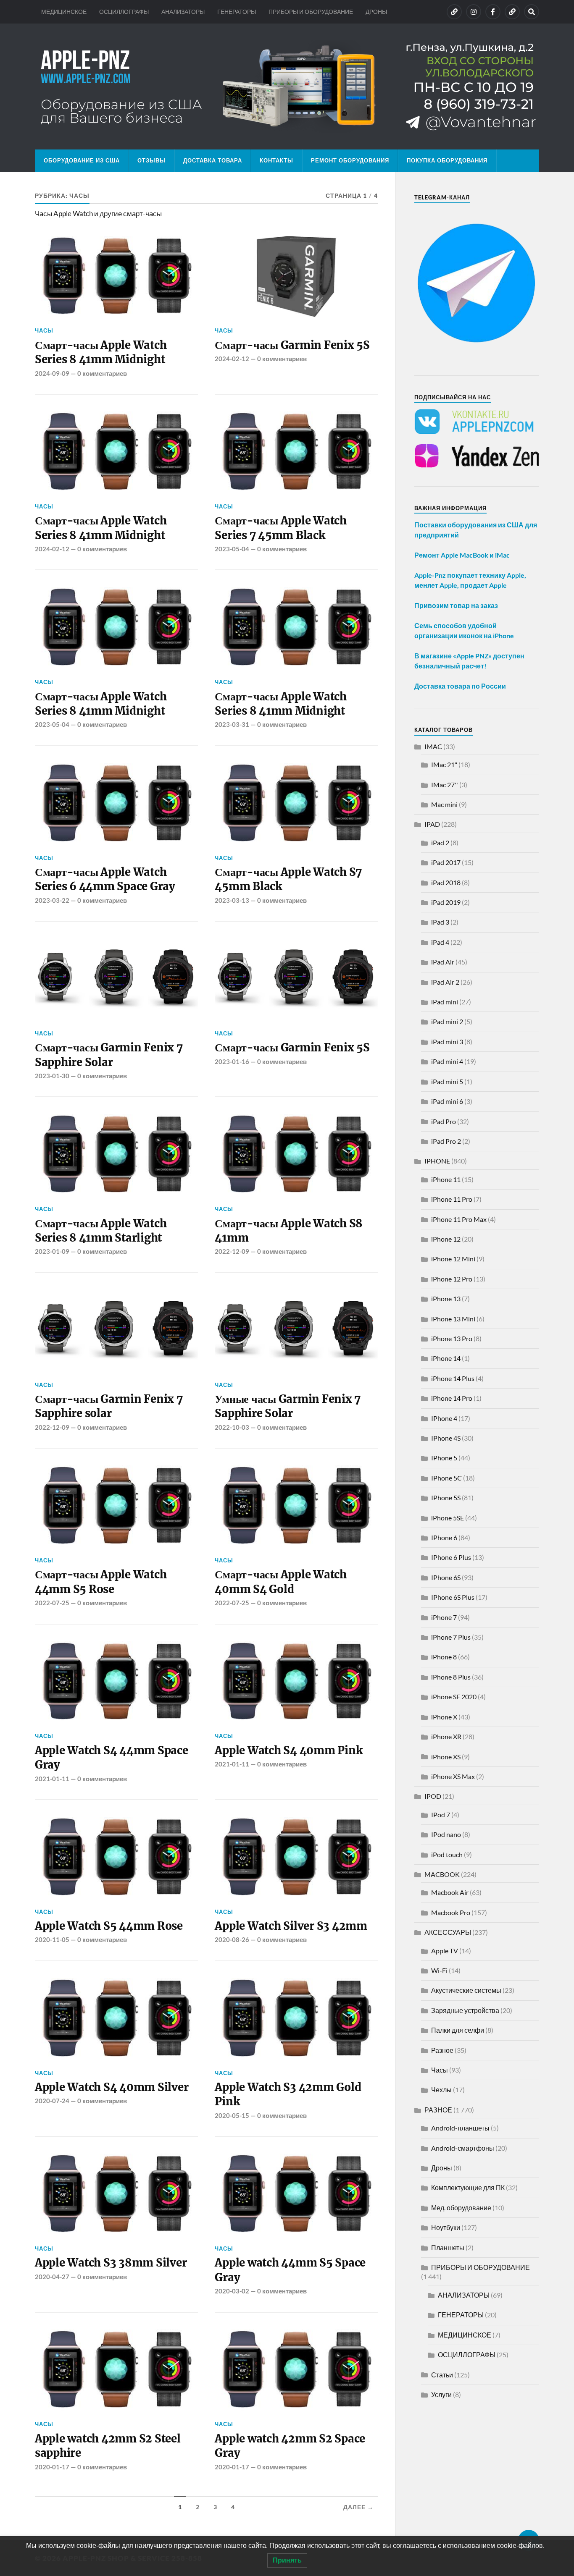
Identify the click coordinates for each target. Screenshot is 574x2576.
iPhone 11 (446, 1179)
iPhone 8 (444, 1657)
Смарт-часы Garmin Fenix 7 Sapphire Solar (109, 1055)
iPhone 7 (444, 1617)
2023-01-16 (232, 1061)
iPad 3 (440, 922)
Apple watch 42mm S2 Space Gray (290, 2446)
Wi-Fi (439, 1970)
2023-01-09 (52, 1251)
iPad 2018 (446, 882)
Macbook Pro (451, 1912)
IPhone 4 (444, 1418)
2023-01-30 (52, 1076)
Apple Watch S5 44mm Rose (109, 1926)
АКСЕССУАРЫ (448, 1932)
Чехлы (441, 2090)
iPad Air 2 (445, 982)
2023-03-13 (232, 900)
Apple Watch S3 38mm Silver (111, 2263)
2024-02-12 (232, 359)
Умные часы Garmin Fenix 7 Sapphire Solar (288, 1406)
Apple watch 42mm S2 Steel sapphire (108, 2446)
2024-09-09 (52, 373)
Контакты (276, 160)
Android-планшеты (460, 2128)
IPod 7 (441, 1815)
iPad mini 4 (447, 1061)
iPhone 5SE (448, 1518)
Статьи (442, 2375)
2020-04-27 (52, 2277)
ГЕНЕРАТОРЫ (237, 12)
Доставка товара (213, 160)
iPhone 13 (446, 1298)
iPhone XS (446, 1757)
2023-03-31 (232, 724)
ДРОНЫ (376, 12)
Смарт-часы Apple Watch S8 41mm (289, 1231)
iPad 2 (440, 843)
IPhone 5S (446, 1498)
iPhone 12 (446, 1239)
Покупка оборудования (447, 160)
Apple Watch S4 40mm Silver (112, 2087)
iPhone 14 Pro (452, 1398)
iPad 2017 (446, 862)
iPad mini (445, 1002)
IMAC (433, 746)
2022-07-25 (52, 1603)
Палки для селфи (458, 2030)
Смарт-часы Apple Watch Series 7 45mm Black (280, 528)
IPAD (432, 824)
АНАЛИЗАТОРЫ (183, 12)
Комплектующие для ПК (468, 2187)
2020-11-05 (52, 1939)
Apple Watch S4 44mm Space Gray (112, 1758)
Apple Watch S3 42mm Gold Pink (288, 2094)
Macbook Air (450, 1892)
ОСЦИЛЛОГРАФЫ (124, 12)
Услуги (441, 2394)
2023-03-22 (52, 900)
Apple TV (445, 1951)
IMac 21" (444, 764)
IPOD (433, 1796)
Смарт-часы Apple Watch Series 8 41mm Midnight (101, 352)
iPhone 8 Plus (451, 1677)
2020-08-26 (232, 1939)
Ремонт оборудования (350, 160)
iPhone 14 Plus (453, 1378)
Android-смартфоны (463, 2148)
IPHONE (437, 1161)
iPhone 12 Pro (452, 1279)
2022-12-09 (232, 1251)
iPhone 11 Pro (452, 1199)
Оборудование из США (82, 160)
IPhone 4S (446, 1438)
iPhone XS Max (453, 1776)
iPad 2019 (446, 902)
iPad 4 (440, 942)
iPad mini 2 (447, 1021)
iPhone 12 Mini (453, 1259)
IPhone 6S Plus (453, 1597)
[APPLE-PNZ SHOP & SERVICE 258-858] (287, 86)
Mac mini (444, 804)
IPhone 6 (444, 1537)
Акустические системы (466, 1990)
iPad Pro (444, 1121)
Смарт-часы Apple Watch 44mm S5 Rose (101, 1582)
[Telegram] (512, 12)
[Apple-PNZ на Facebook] (493, 12)
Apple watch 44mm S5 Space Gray (290, 2270)
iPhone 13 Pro (452, 1338)
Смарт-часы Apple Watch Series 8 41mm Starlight (101, 1231)
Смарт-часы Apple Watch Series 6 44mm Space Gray (105, 879)
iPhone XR (446, 1736)
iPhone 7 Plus (451, 1637)
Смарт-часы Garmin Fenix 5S (292, 345)
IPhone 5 (444, 1458)
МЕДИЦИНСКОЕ (64, 12)
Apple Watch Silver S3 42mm (291, 1926)
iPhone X (444, 1717)
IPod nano (446, 1834)
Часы (44, 330)
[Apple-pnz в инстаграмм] (474, 12)
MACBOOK (442, 1874)
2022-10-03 (232, 1427)
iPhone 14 (446, 1358)
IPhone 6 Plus (451, 1557)
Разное (442, 2050)
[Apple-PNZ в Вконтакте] (454, 12)
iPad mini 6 (447, 1101)
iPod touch (447, 1854)
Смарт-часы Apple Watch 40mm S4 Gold (280, 1582)
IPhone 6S (446, 1577)
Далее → (358, 2507)
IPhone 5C (446, 1478)
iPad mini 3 (447, 1042)
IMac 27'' (445, 785)
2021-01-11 (52, 1779)
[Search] (532, 12)
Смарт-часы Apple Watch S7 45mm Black (288, 879)
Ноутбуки (446, 2227)
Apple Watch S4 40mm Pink (289, 1751)
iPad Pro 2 (446, 1141)
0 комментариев (102, 373)
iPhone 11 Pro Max (459, 1219)
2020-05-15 (232, 2115)
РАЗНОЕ (438, 2110)
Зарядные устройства (465, 2010)
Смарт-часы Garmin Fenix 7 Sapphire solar (109, 1406)
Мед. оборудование (461, 2208)
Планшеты (448, 2247)
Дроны (442, 2168)
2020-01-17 (52, 2467)
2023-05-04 (232, 549)
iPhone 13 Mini (453, 1319)
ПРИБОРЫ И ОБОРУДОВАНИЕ (311, 12)
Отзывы (151, 160)
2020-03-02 (232, 2291)
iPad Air (443, 962)
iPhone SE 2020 (454, 1697)
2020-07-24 (52, 2101)
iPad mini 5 (447, 1081)
